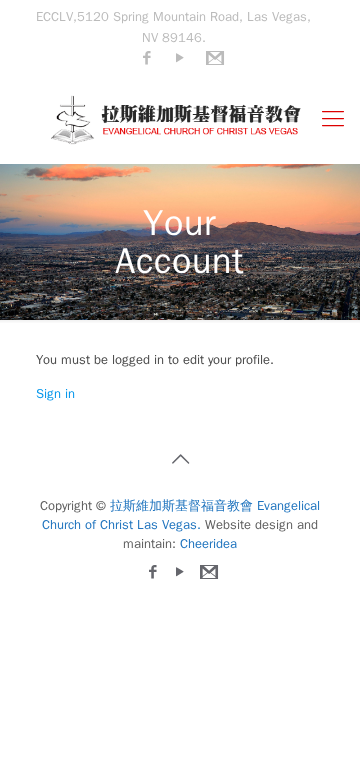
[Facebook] (147, 58)
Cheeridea (208, 543)
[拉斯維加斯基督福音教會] (180, 119)
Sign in (55, 393)
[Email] (213, 58)
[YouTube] (180, 58)
